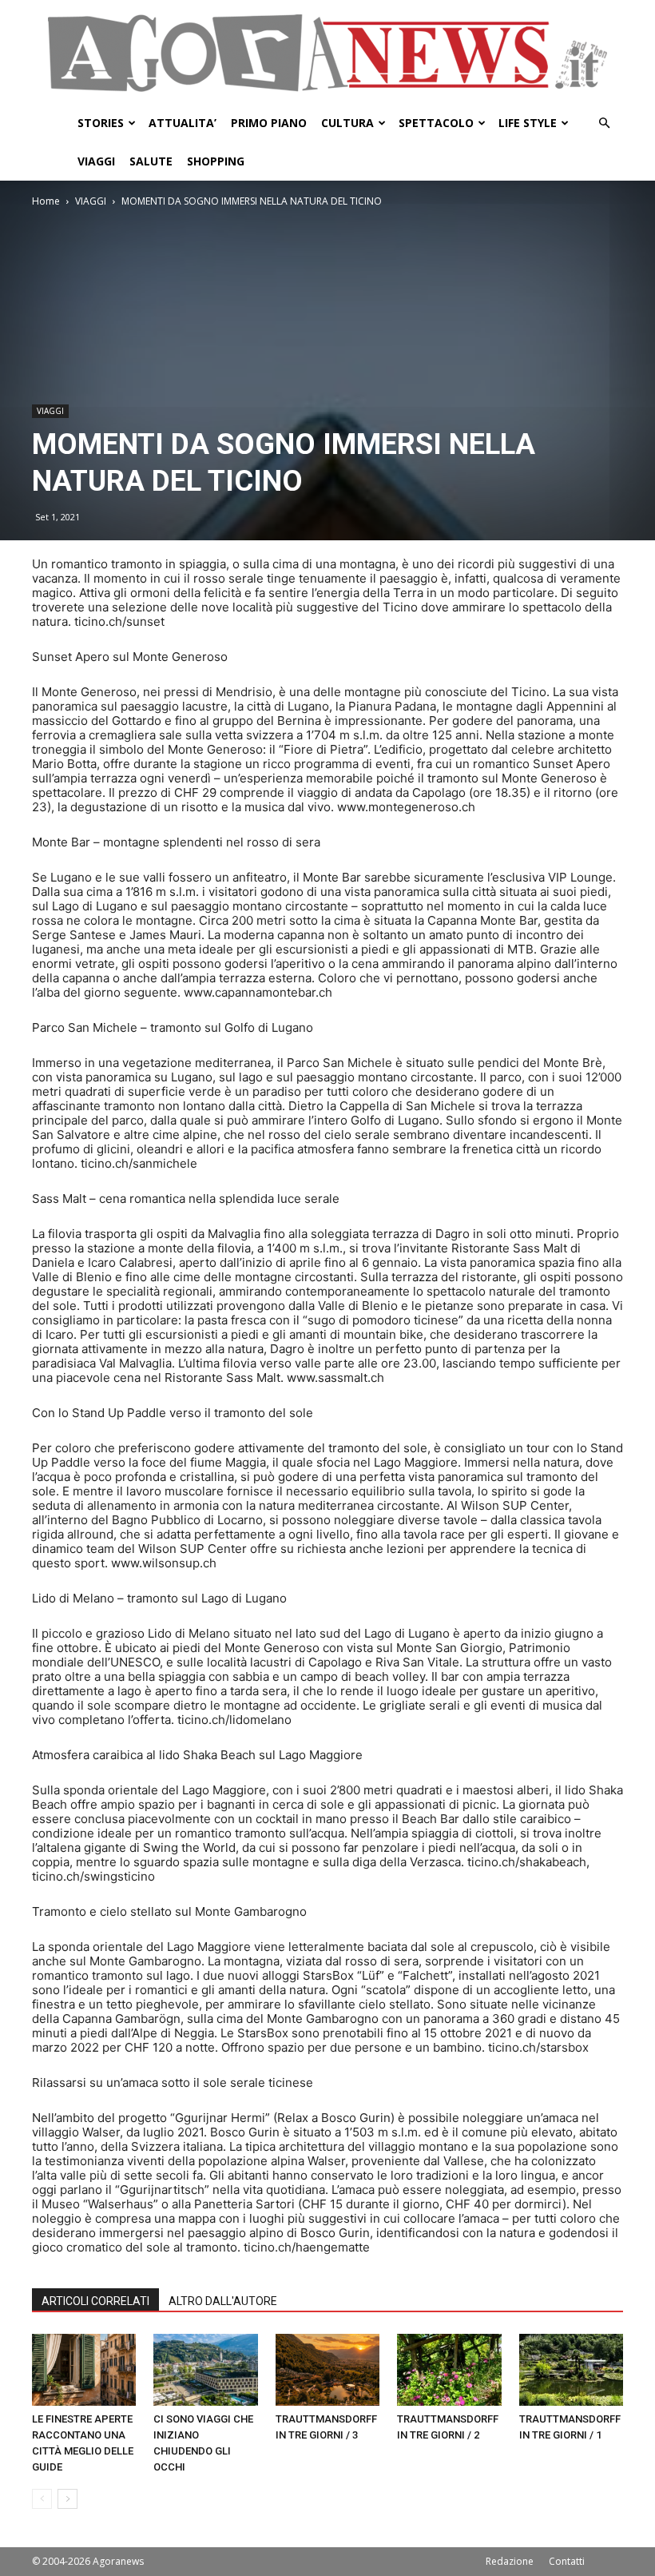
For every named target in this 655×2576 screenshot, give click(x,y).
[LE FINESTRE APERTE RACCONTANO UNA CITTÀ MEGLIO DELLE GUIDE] (84, 2370)
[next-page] (67, 2499)
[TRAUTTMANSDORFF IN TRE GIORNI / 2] (449, 2370)
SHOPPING (216, 161)
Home (46, 201)
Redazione (510, 2561)
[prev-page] (42, 2499)
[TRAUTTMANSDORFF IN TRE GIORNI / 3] (327, 2370)
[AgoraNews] (327, 53)
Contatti (567, 2561)
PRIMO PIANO (269, 123)
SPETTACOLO (436, 123)
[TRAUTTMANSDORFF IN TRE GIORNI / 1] (571, 2370)
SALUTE (151, 161)
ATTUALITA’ (183, 123)
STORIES (101, 123)
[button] (604, 123)
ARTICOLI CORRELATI (95, 2301)
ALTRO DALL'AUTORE (223, 2301)
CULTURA (347, 123)
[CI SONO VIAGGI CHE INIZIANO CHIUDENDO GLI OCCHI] (205, 2370)
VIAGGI (96, 161)
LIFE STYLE (528, 123)
